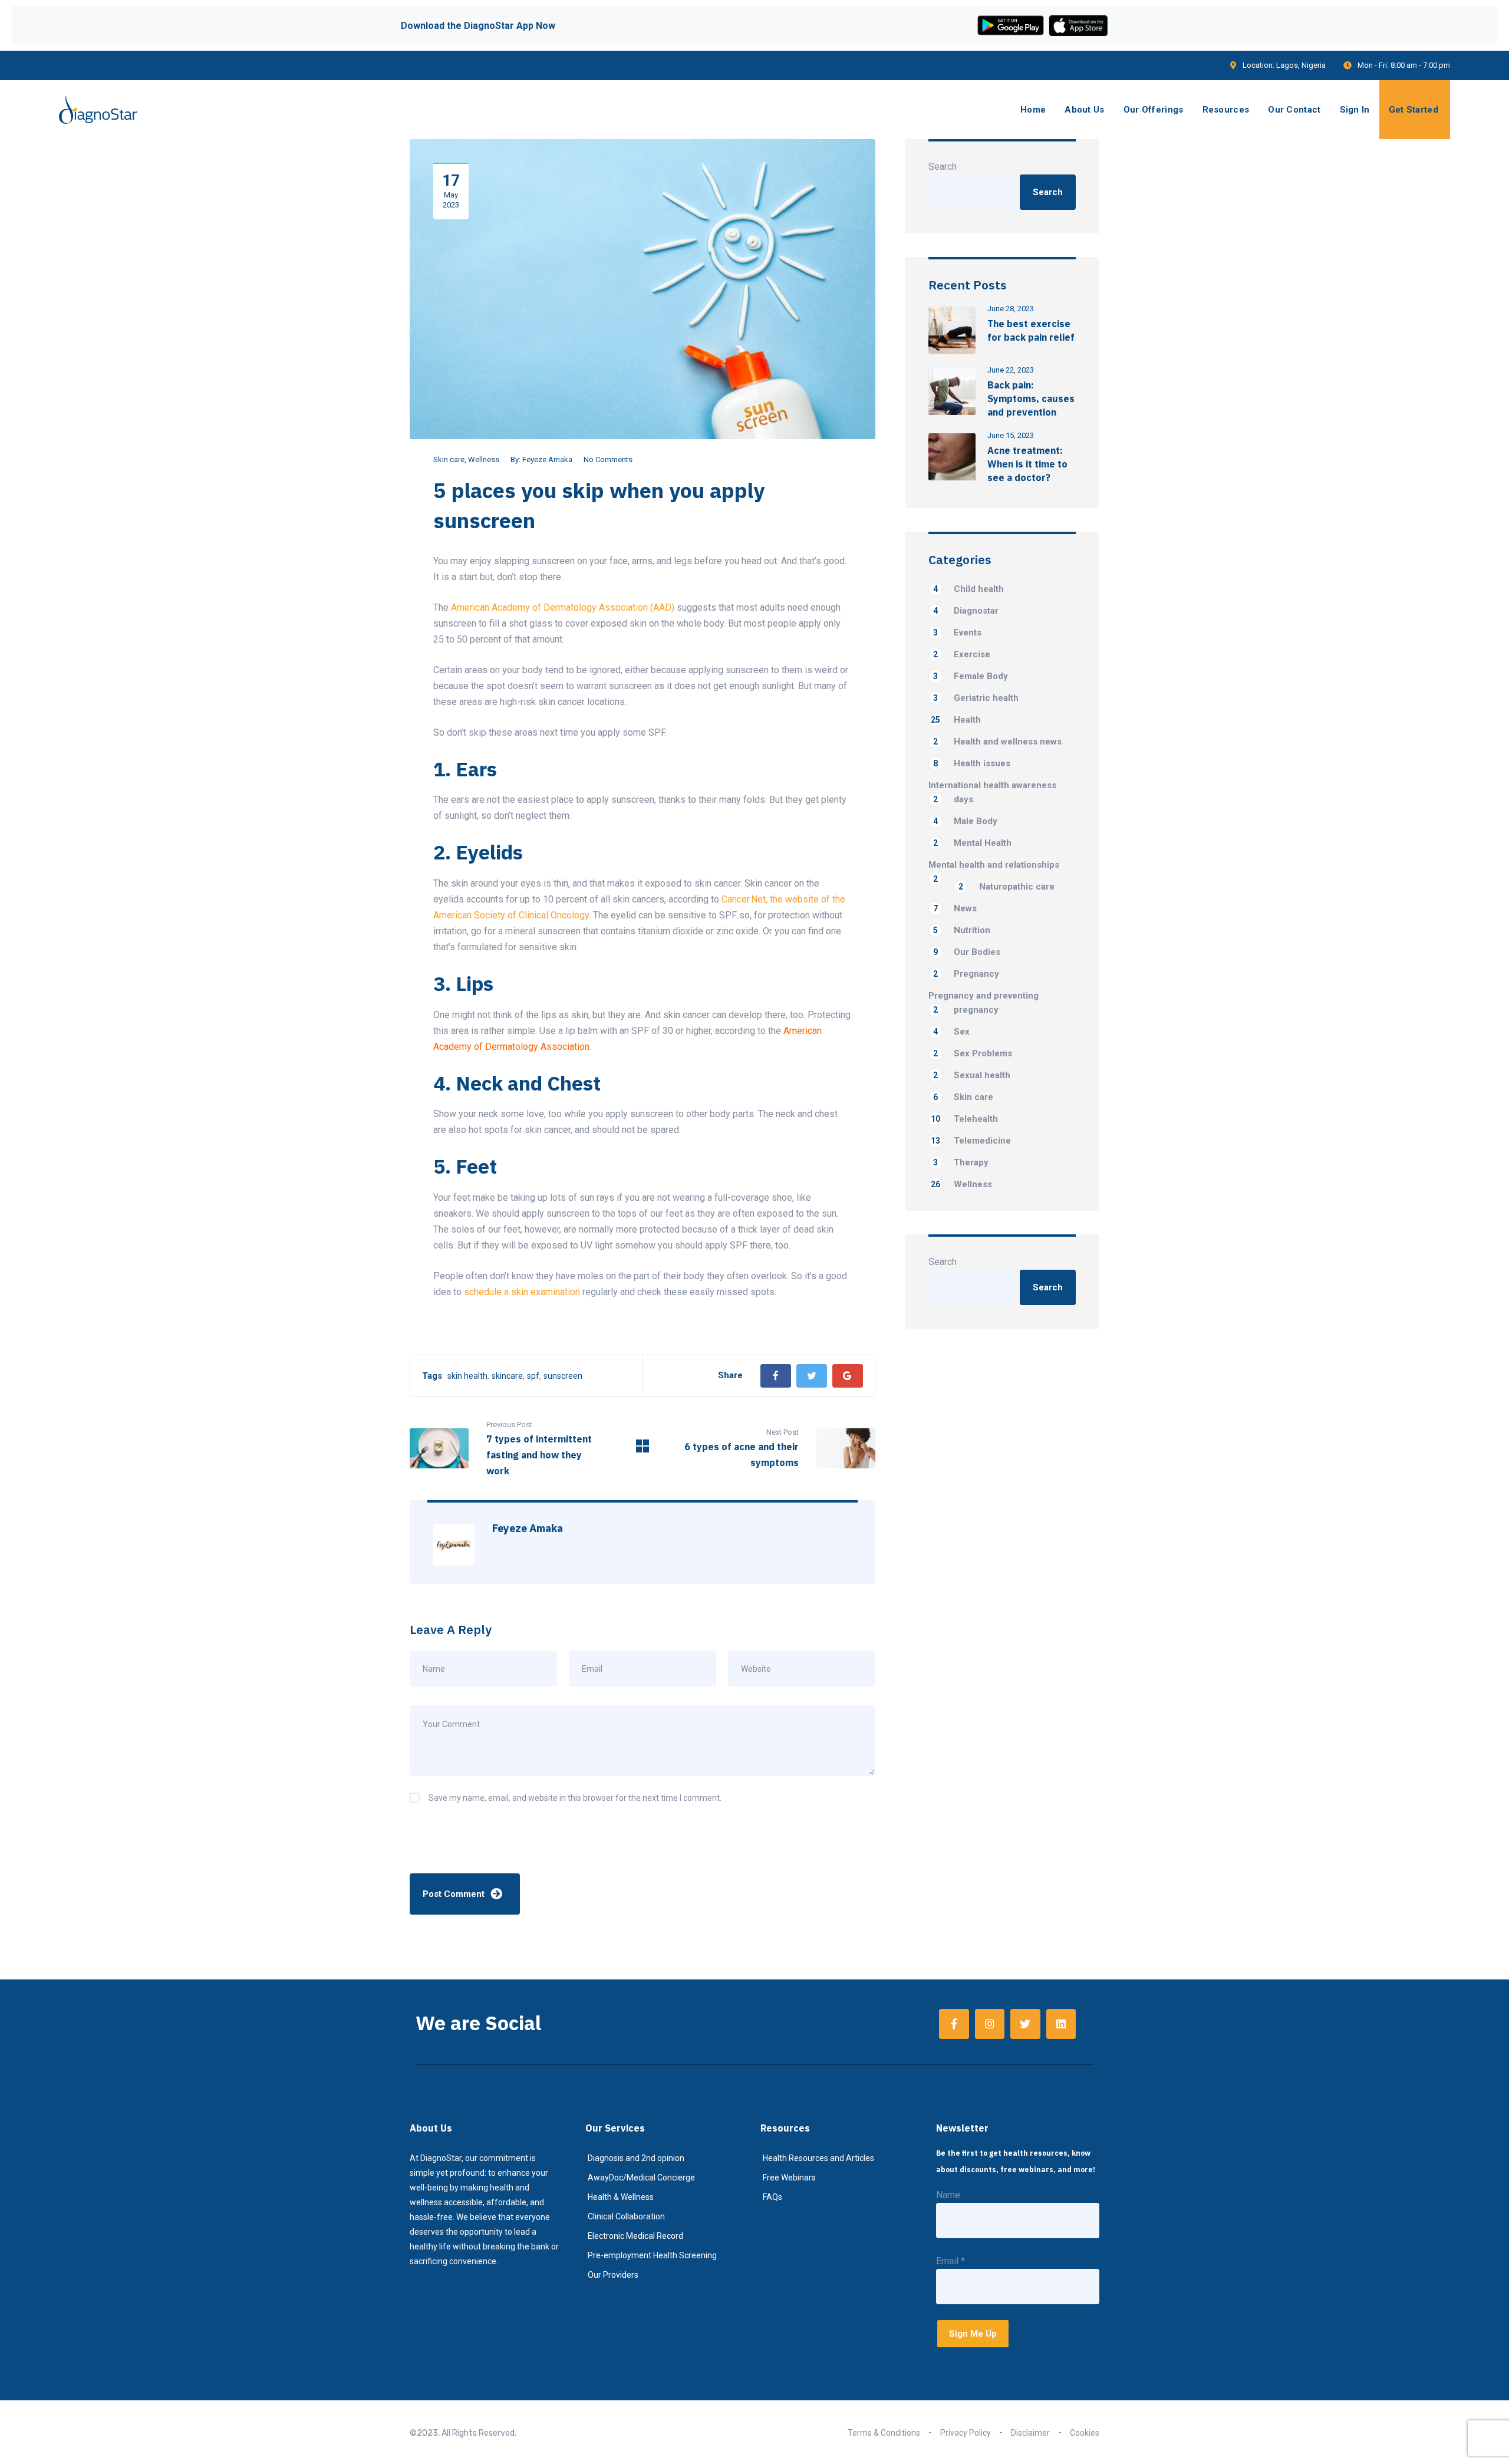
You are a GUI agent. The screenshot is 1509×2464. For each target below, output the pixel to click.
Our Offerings (1154, 110)
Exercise (962, 654)
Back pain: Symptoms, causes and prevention (1031, 398)
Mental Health (972, 843)
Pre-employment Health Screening (652, 2255)
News (955, 908)
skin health (467, 1376)
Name (948, 2195)
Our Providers (613, 2275)
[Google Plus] (848, 1376)
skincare (507, 1376)
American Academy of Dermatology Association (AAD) (563, 607)
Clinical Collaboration (626, 2216)
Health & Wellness (621, 2197)
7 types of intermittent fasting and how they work (539, 1455)
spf (533, 1376)
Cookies (1085, 2433)
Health (956, 720)
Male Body (965, 821)
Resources (1226, 110)
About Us (1084, 110)
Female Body (971, 676)
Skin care (449, 459)
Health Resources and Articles (818, 2158)
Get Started (1414, 110)
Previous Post (509, 1424)
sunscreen (563, 1376)
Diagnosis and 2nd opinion (636, 2158)
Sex (951, 1032)
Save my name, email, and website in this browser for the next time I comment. (575, 1798)
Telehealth (964, 1119)
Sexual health (972, 1075)
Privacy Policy (966, 2433)
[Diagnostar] (98, 110)
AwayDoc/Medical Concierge (641, 2178)
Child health (968, 589)
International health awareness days (992, 792)
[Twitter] (812, 1376)
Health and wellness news (997, 742)
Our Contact (1294, 110)
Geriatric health (976, 698)
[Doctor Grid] (643, 1449)
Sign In (1355, 110)
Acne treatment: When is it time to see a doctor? (1027, 464)
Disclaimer (1030, 2433)
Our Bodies (967, 952)
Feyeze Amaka (547, 459)
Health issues (972, 763)
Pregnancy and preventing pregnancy (984, 1003)
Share (730, 1375)
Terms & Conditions (884, 2433)
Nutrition (962, 930)
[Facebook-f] (954, 2024)
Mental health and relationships (994, 866)
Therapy (961, 1162)
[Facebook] (776, 1376)
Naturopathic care (1006, 887)
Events (957, 633)
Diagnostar (966, 611)
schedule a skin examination (522, 1292)
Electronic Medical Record (635, 2236)
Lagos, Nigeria (1301, 65)
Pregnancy (966, 974)
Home (1033, 110)
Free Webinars (789, 2178)
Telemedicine (971, 1141)
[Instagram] (990, 2024)
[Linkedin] (1061, 2024)
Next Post (782, 1432)
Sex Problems (973, 1053)
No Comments (608, 459)
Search (943, 167)
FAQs (772, 2197)
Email (950, 2261)
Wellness (484, 459)
